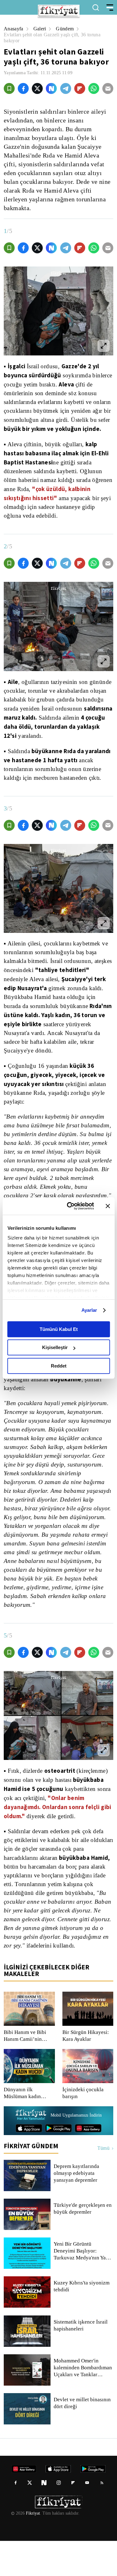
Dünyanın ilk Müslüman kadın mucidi (23, 2128)
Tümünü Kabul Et (59, 1329)
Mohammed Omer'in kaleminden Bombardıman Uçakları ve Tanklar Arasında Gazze (83, 2403)
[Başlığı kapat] (108, 1206)
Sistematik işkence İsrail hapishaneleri (81, 2361)
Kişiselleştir (55, 1347)
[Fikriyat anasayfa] (31, 2151)
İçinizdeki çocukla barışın (83, 2128)
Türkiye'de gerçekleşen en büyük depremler (80, 2244)
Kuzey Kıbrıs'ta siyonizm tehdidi (81, 2321)
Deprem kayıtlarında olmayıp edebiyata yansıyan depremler (77, 2208)
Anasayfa (14, 29)
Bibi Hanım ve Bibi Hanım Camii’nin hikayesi (24, 2071)
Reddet (59, 1366)
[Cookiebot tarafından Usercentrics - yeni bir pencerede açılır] (70, 1206)
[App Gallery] (88, 2163)
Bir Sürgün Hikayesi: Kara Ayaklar (85, 2071)
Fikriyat (32, 2548)
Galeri (41, 29)
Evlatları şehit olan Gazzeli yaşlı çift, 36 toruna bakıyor (55, 38)
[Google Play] (58, 2163)
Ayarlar (89, 1310)
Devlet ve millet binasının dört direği (83, 2438)
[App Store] (29, 2163)
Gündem (66, 29)
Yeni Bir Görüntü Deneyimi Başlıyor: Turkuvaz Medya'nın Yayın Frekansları (83, 2286)
